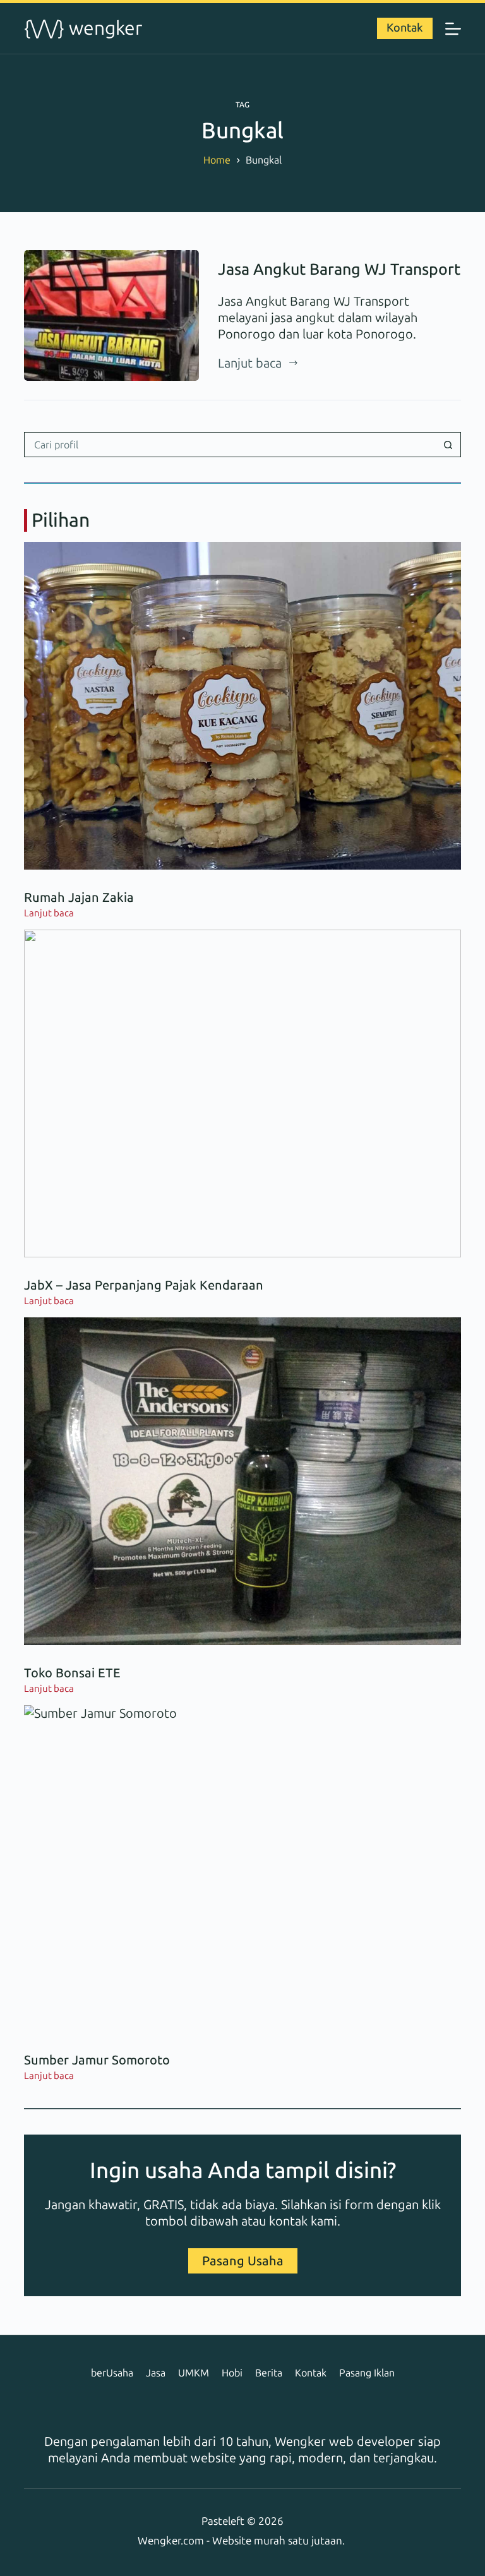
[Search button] (448, 445)
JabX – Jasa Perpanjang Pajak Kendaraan (144, 1285)
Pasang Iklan (367, 2373)
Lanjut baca (250, 363)
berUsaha (112, 2373)
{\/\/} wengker (83, 28)
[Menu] (453, 29)
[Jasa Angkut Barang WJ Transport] (111, 315)
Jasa (156, 2373)
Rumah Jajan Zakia (79, 897)
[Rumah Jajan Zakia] (242, 705)
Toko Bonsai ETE (72, 1673)
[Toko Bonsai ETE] (242, 1481)
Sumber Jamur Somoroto (97, 2060)
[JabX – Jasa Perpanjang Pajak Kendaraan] (242, 1093)
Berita (269, 2373)
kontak (288, 2221)
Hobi (232, 2373)
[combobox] (230, 445)
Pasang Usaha (243, 2261)
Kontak (405, 28)
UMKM (194, 2373)
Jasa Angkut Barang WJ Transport (339, 269)
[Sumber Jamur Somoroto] (242, 1869)
